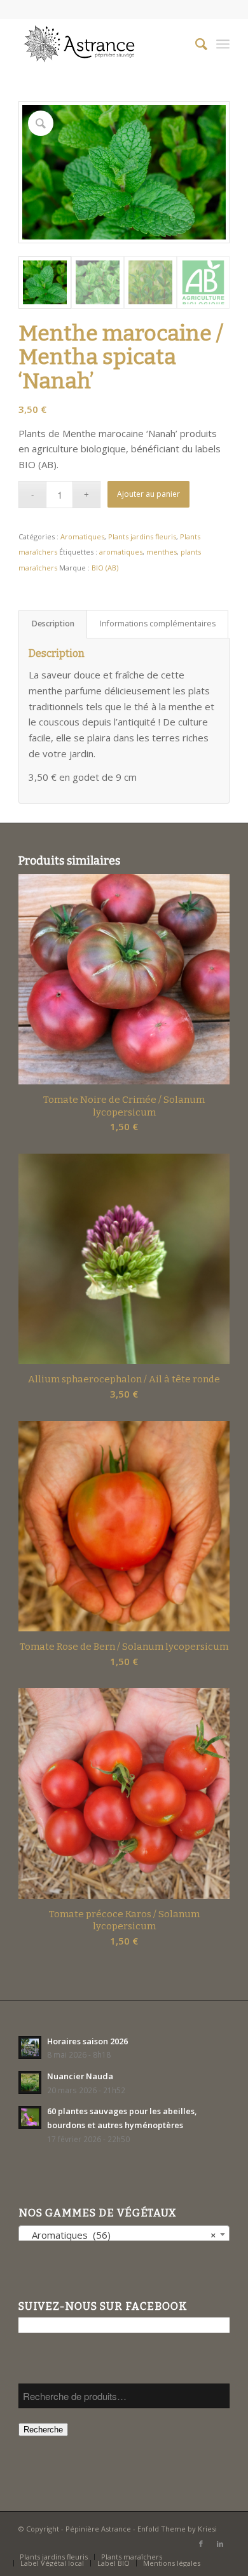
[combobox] (124, 2234)
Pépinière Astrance (98, 2529)
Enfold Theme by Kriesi (177, 2529)
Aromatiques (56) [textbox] (120, 2235)
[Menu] (223, 44)
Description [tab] (53, 624)
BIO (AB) (105, 568)
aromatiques (121, 552)
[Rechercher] (195, 44)
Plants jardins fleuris (142, 536)
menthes (162, 552)
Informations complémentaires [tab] (158, 624)
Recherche (43, 2430)
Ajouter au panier (148, 494)
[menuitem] (195, 44)
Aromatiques (82, 536)
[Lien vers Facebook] (201, 2544)
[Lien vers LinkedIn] (220, 2544)
